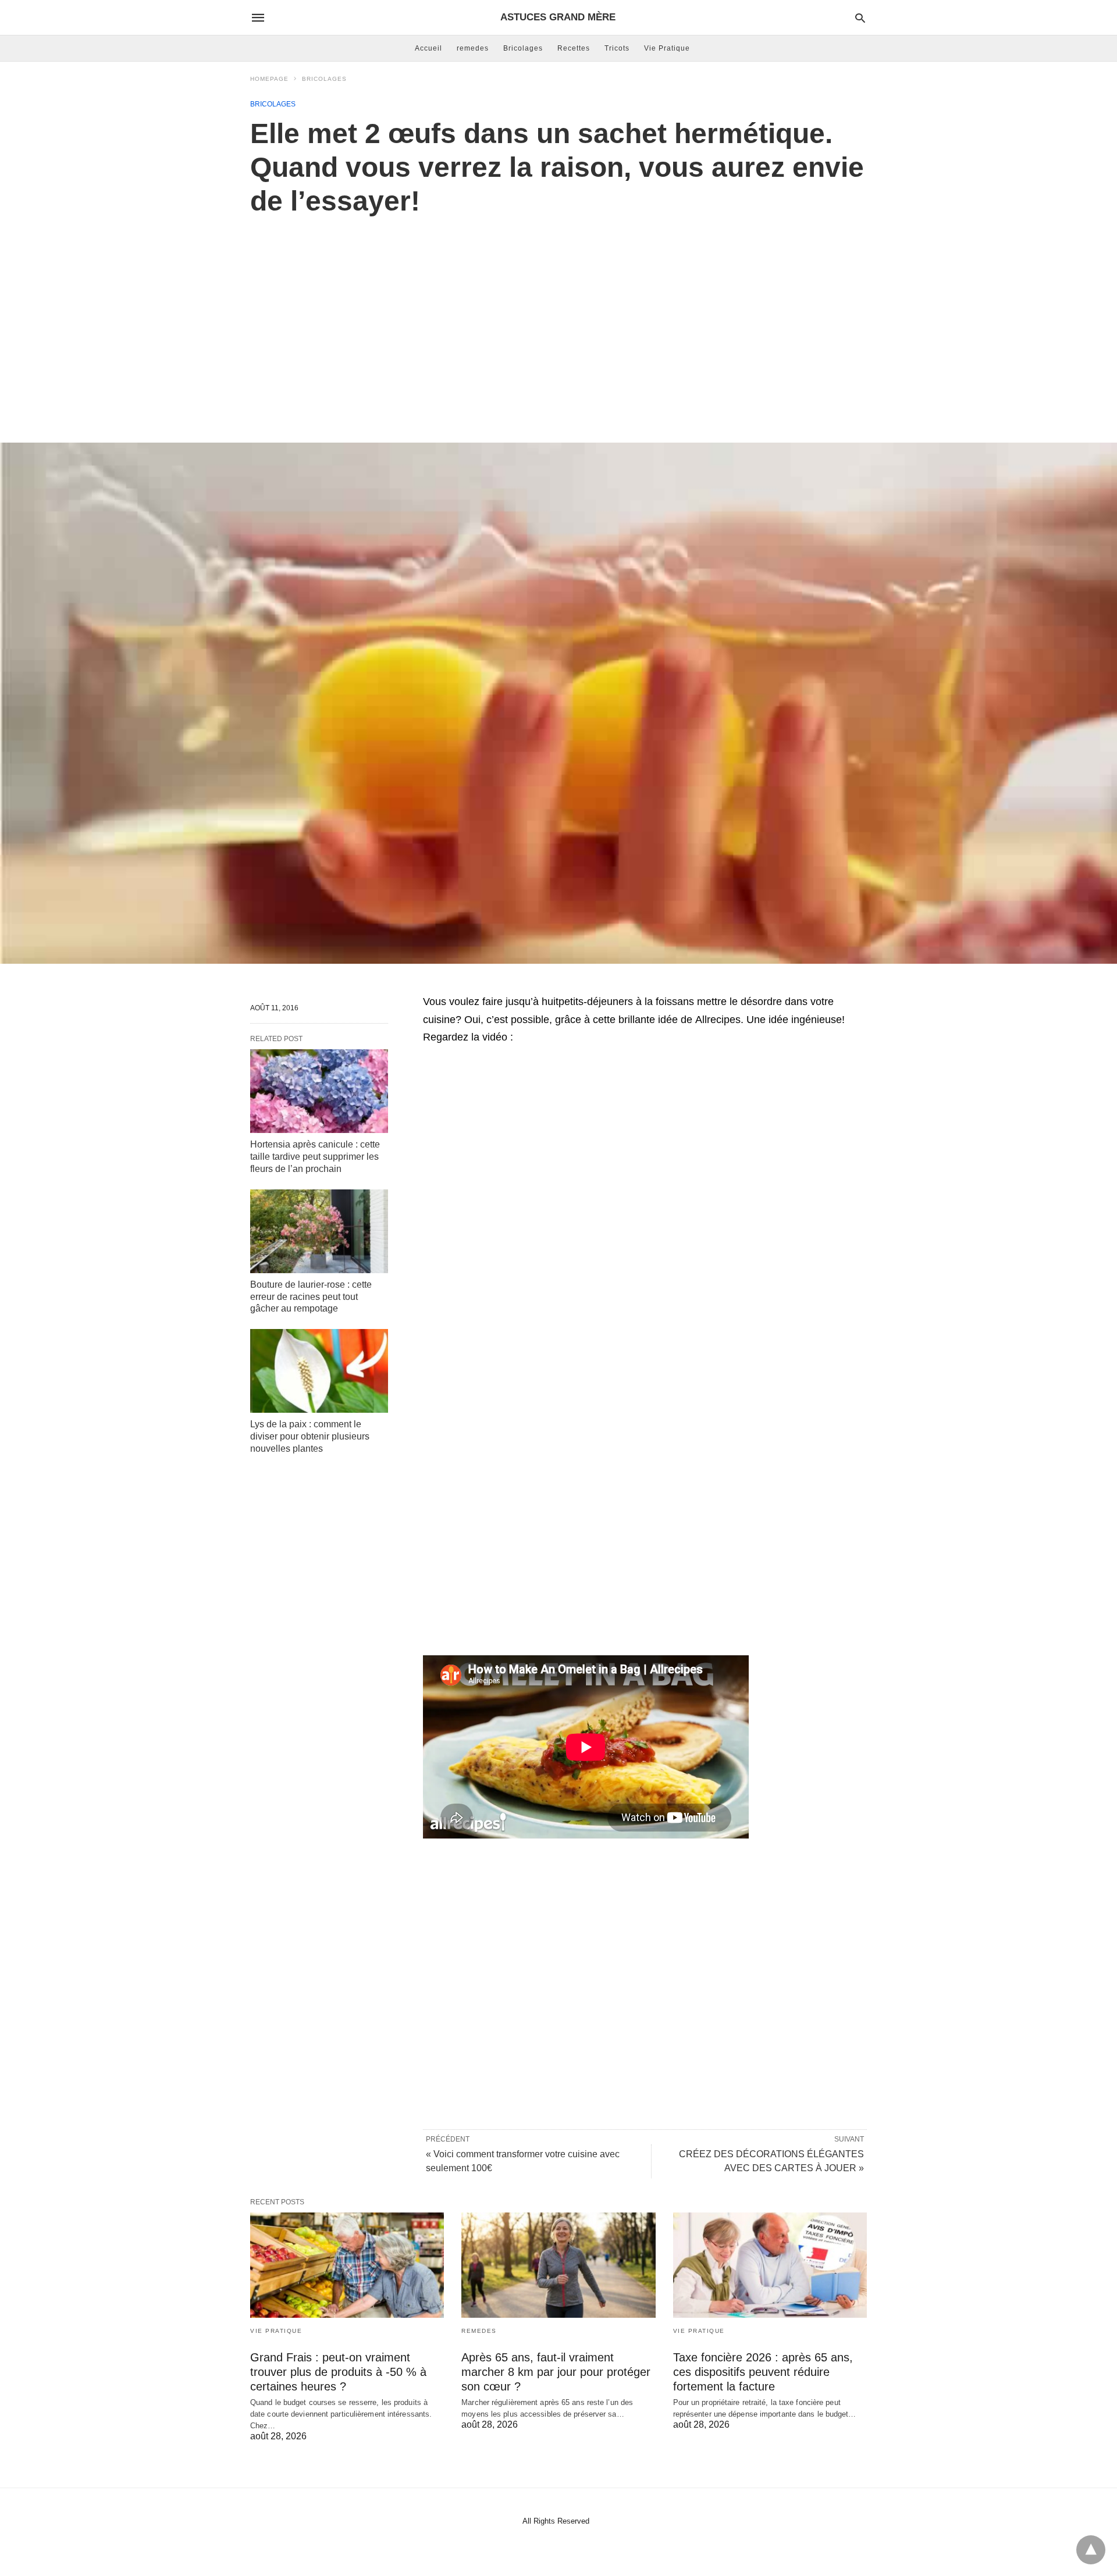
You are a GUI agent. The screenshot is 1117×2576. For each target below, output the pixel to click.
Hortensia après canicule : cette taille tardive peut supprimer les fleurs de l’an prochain (315, 1157)
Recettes (574, 48)
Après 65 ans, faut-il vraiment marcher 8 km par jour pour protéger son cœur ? (556, 2372)
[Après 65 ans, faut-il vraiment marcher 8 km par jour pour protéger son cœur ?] (558, 2265)
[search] (860, 18)
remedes (473, 48)
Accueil (428, 48)
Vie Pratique (667, 48)
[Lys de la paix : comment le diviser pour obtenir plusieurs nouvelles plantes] (319, 1371)
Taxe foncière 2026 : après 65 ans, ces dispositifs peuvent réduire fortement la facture (763, 2372)
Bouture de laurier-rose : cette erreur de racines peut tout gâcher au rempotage (311, 1297)
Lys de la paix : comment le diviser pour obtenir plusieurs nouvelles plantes (310, 1436)
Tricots (617, 48)
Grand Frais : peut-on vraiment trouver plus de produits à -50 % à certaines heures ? (338, 2372)
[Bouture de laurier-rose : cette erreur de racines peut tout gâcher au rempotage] (319, 1231)
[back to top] (1091, 2550)
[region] (558, 317)
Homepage (269, 79)
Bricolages (523, 48)
